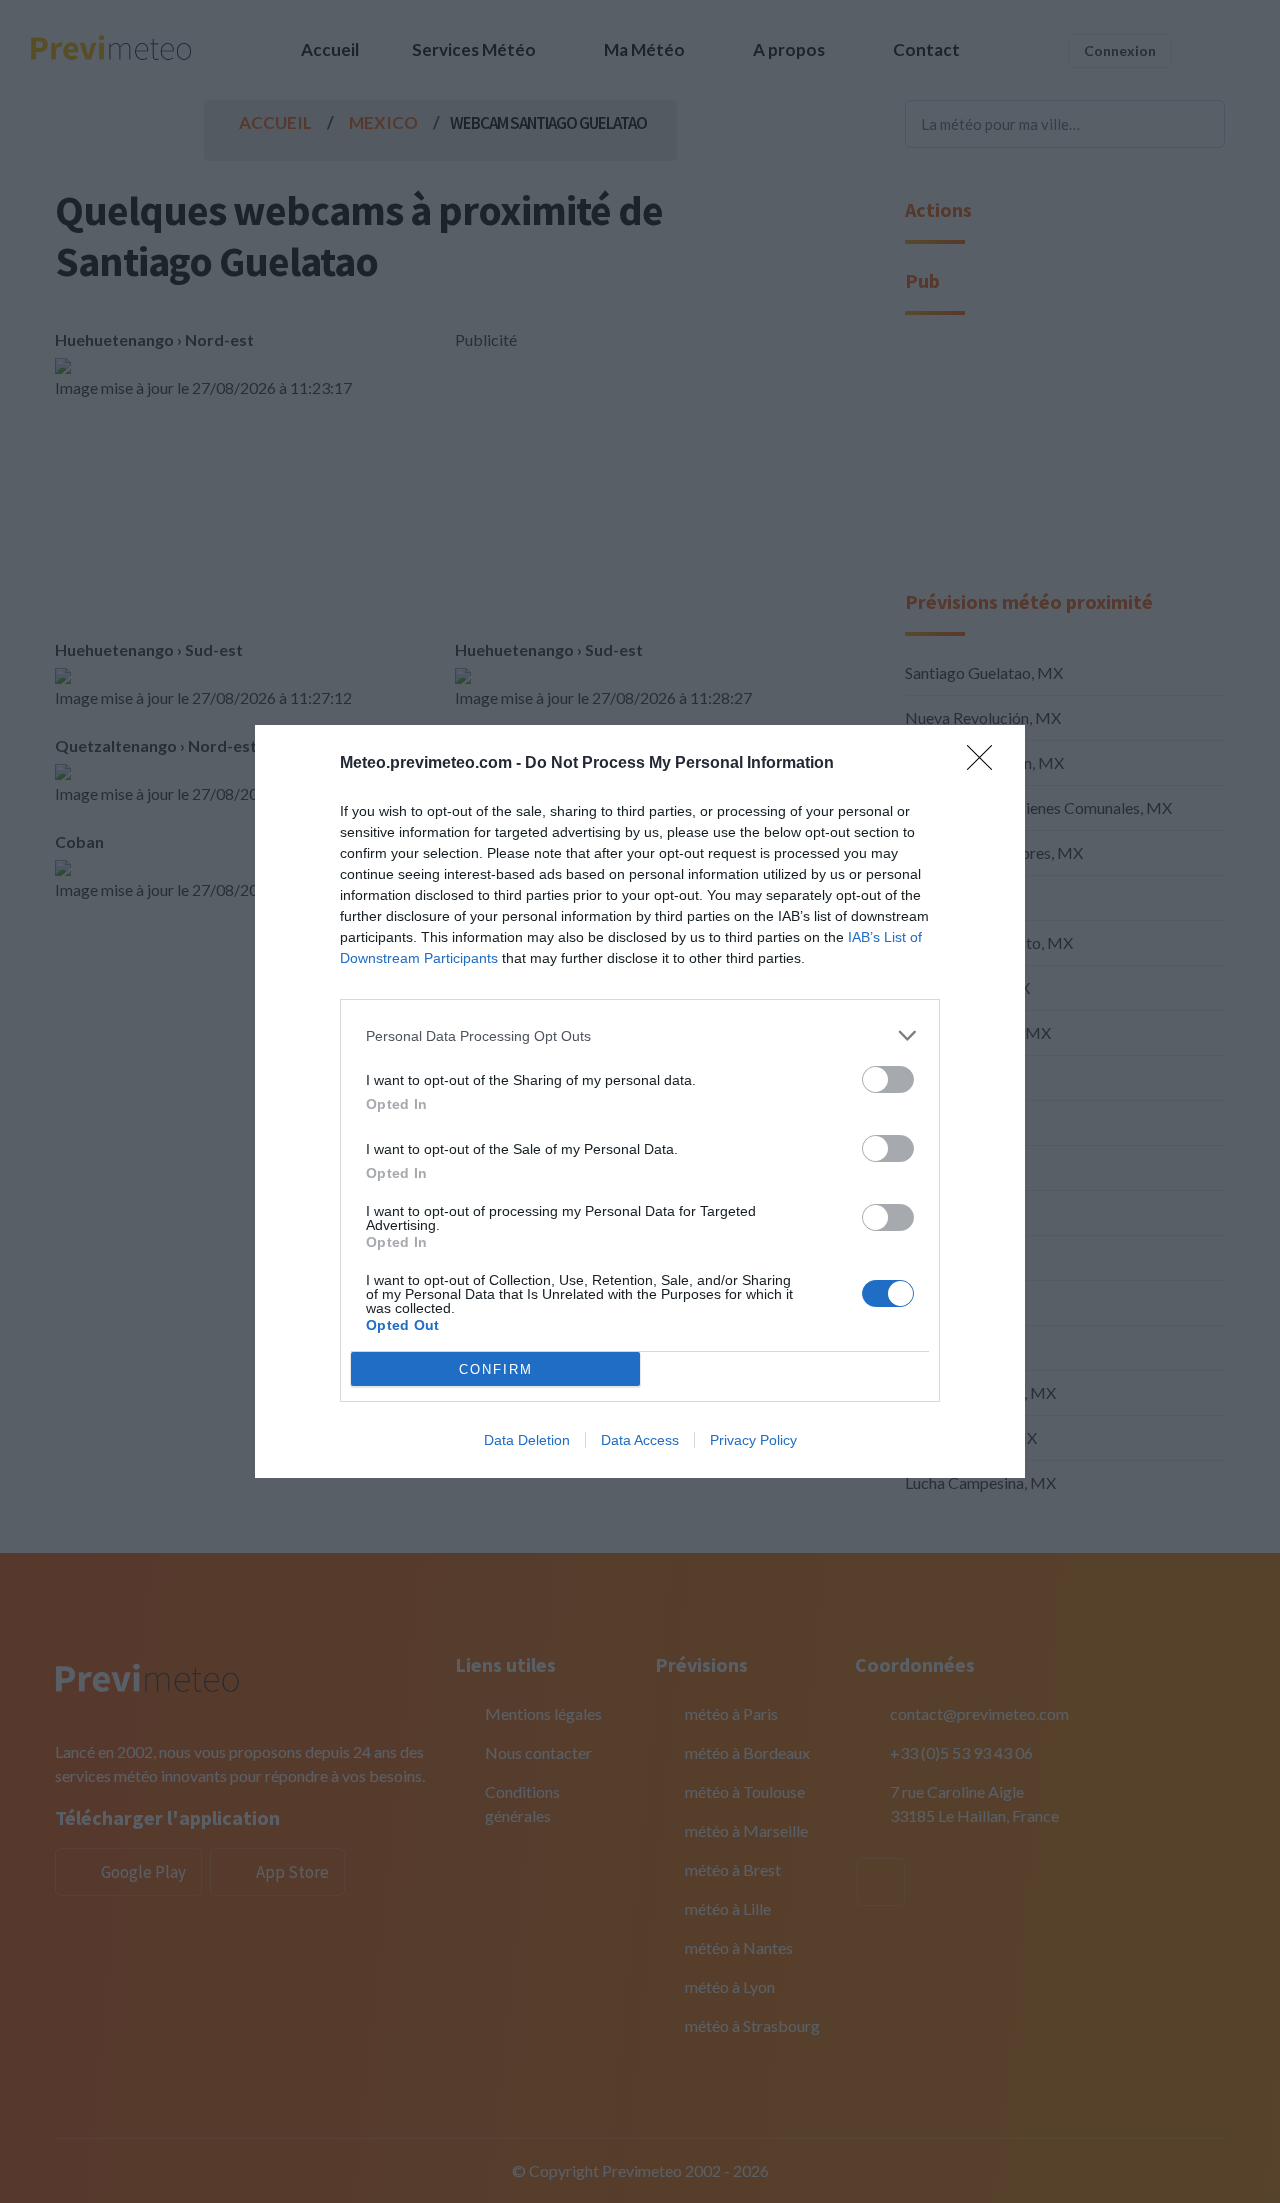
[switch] (888, 1079)
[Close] (986, 764)
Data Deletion (527, 1440)
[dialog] (640, 1101)
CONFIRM (496, 1369)
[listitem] (640, 1035)
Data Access (640, 1440)
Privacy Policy (753, 1440)
